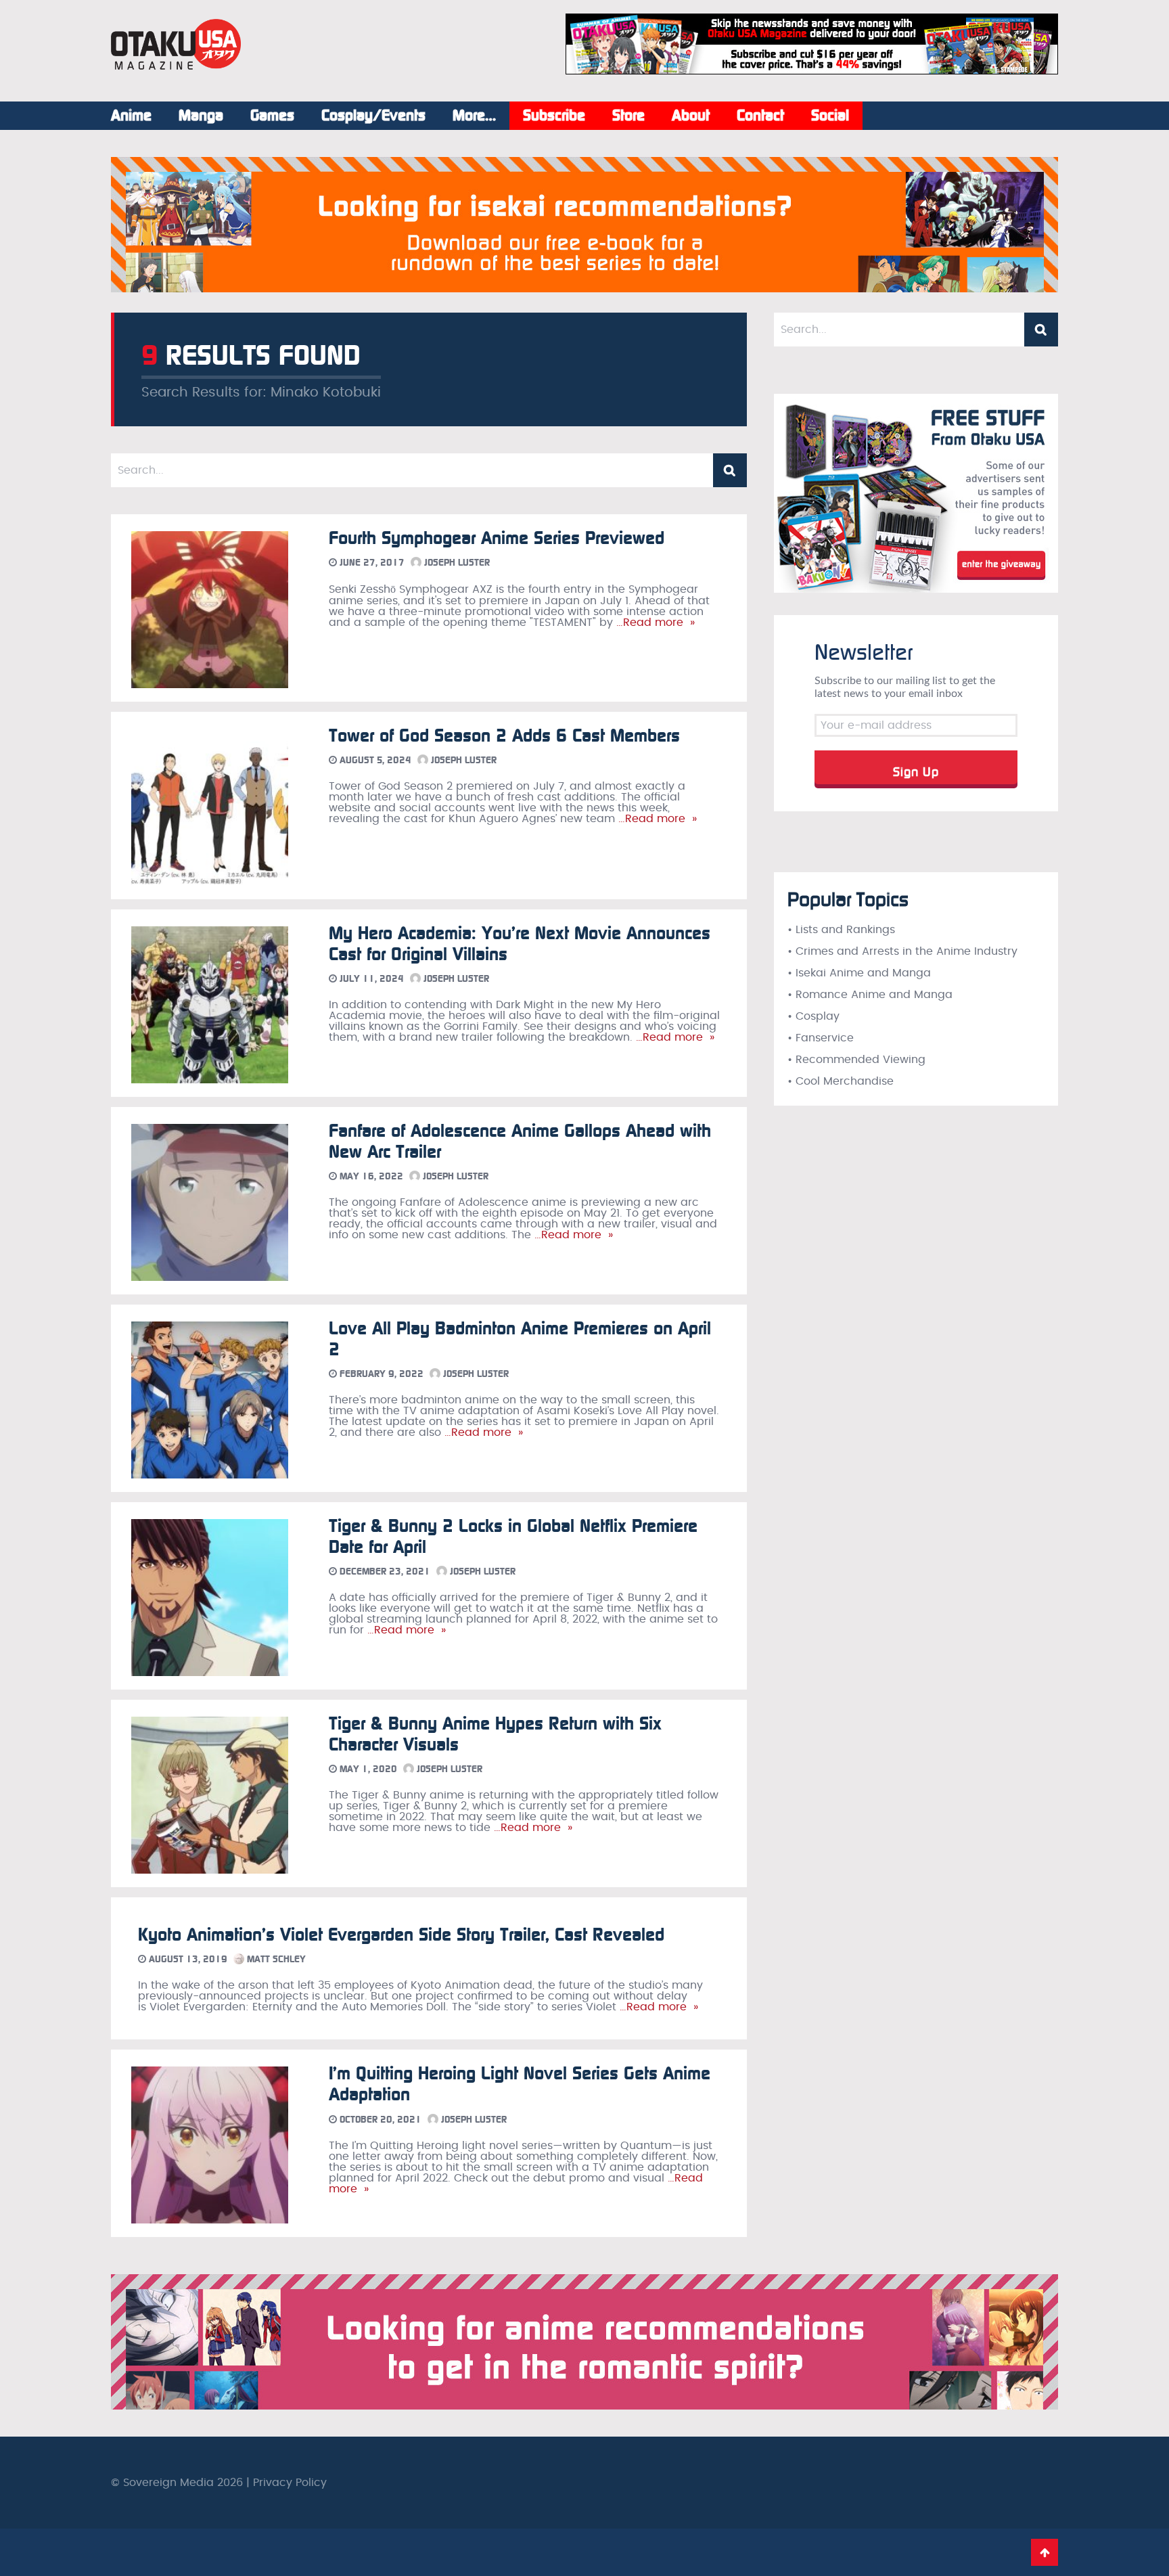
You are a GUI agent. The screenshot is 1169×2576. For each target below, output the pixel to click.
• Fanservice (821, 1038)
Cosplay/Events (373, 116)
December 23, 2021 (384, 1572)
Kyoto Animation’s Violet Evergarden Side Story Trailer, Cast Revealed (401, 1935)
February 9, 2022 (380, 1374)
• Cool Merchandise (841, 1081)
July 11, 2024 (370, 979)
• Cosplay (813, 1016)
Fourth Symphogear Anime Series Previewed (497, 538)
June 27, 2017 (371, 563)
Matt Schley (275, 1959)
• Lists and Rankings (841, 930)
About (691, 116)
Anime (131, 116)
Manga (201, 116)
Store (628, 116)
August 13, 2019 (187, 1959)
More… (474, 116)
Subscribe (554, 116)
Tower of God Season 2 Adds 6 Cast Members (504, 736)
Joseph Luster (456, 563)
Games (272, 116)
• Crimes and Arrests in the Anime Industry (902, 951)
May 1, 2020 (367, 1769)
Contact (760, 116)
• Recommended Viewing (856, 1060)
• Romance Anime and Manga (870, 995)
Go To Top (1045, 2552)
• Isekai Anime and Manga (859, 973)
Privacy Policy (290, 2483)
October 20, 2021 (379, 2120)
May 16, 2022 (370, 1176)
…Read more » (654, 623)
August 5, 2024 (374, 760)
